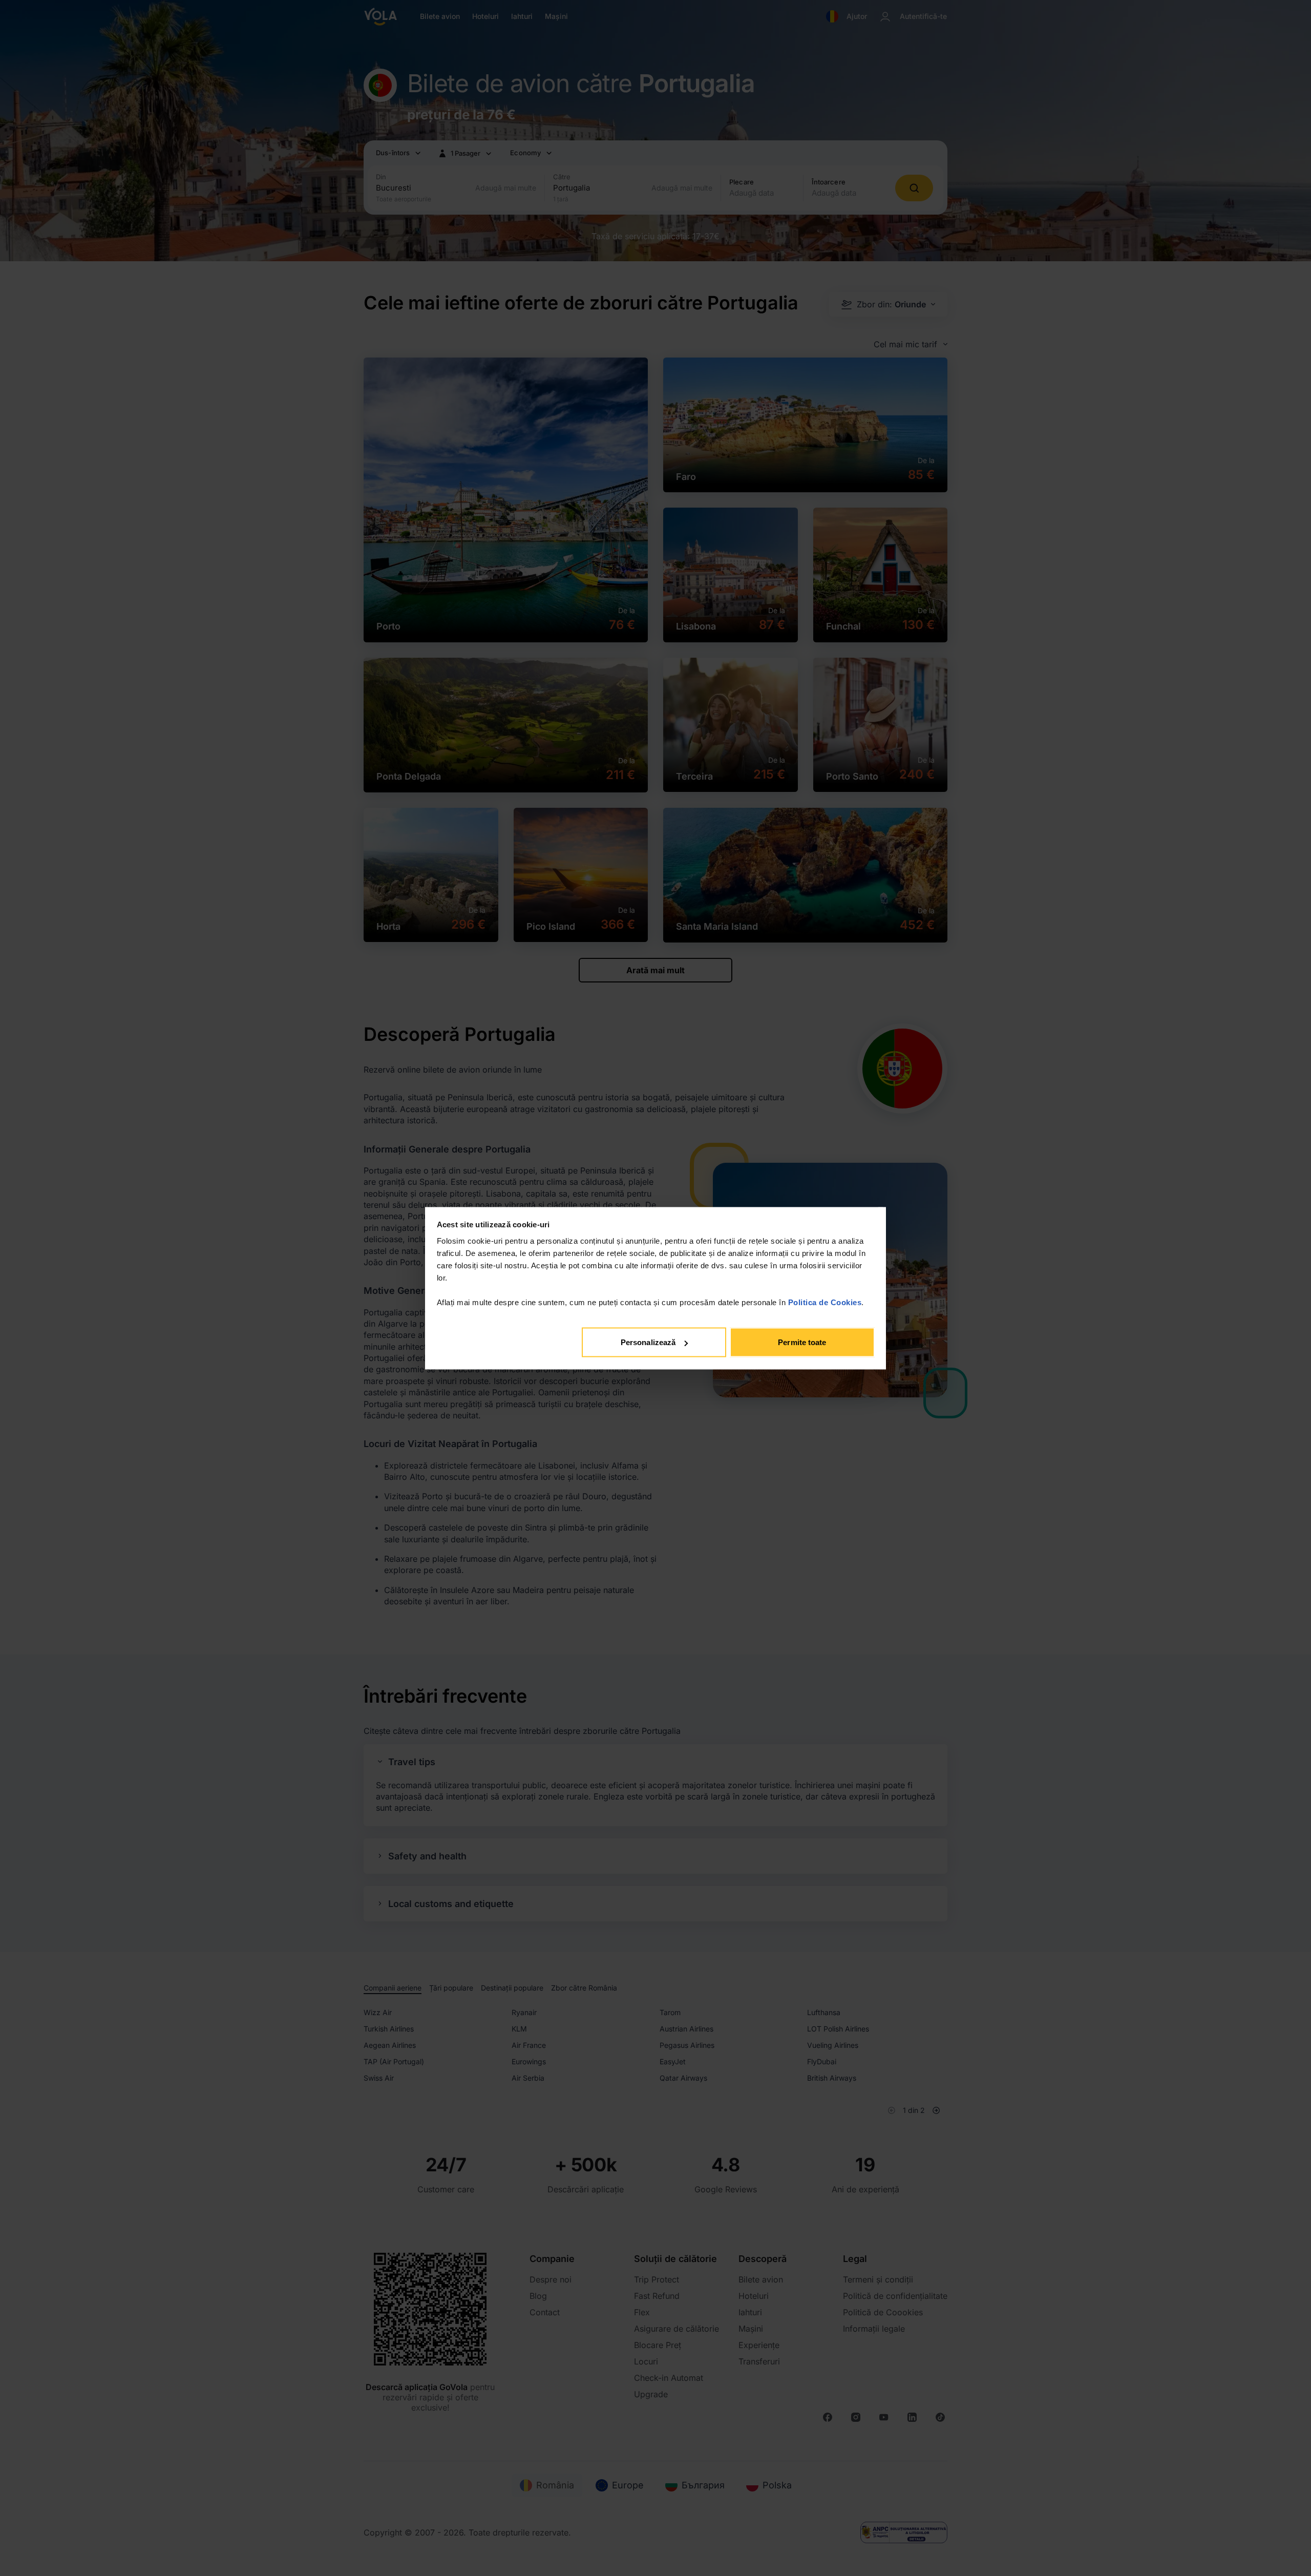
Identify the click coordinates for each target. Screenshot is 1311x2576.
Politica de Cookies (825, 1302)
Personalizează (648, 1342)
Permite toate (802, 1342)
